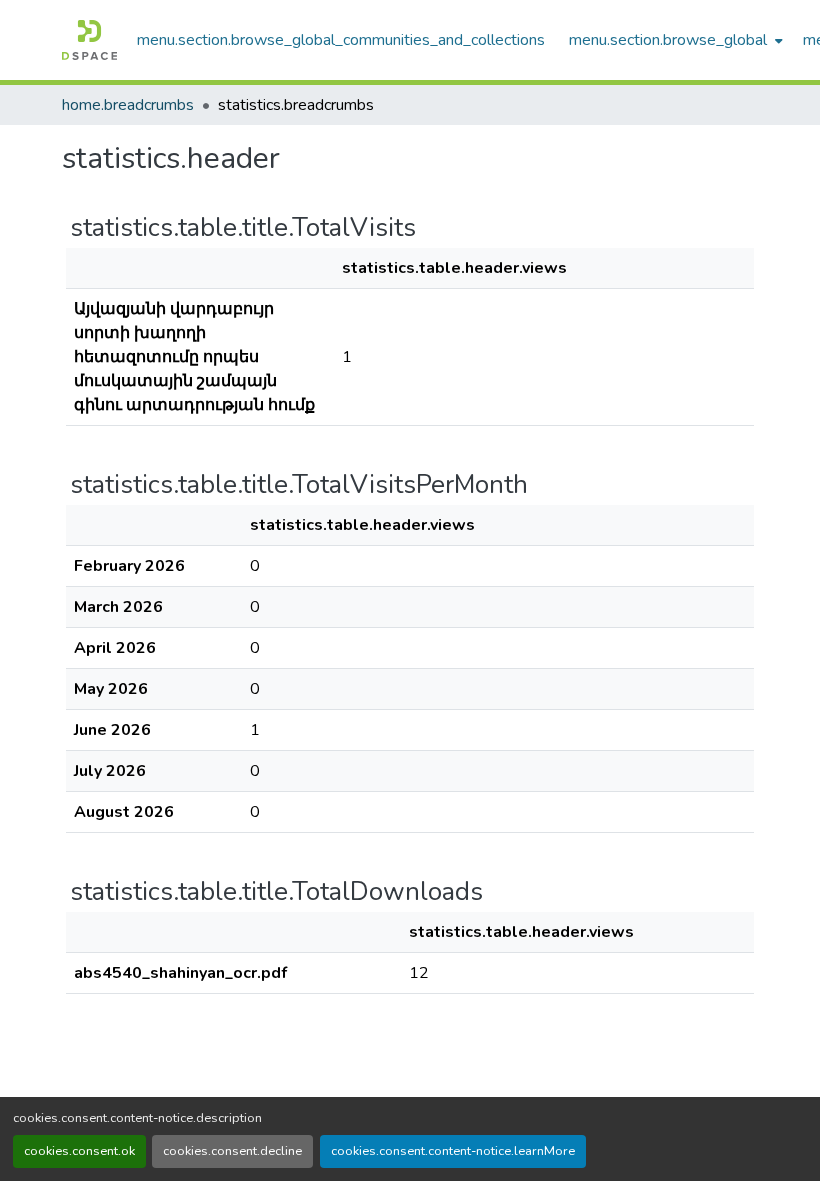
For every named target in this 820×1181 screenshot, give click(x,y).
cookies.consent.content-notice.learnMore (453, 1151)
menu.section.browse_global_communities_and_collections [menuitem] (341, 40)
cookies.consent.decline (232, 1151)
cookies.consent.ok (79, 1151)
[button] (89, 40)
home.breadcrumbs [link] (128, 105)
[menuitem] (674, 40)
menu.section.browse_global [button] (668, 40)
